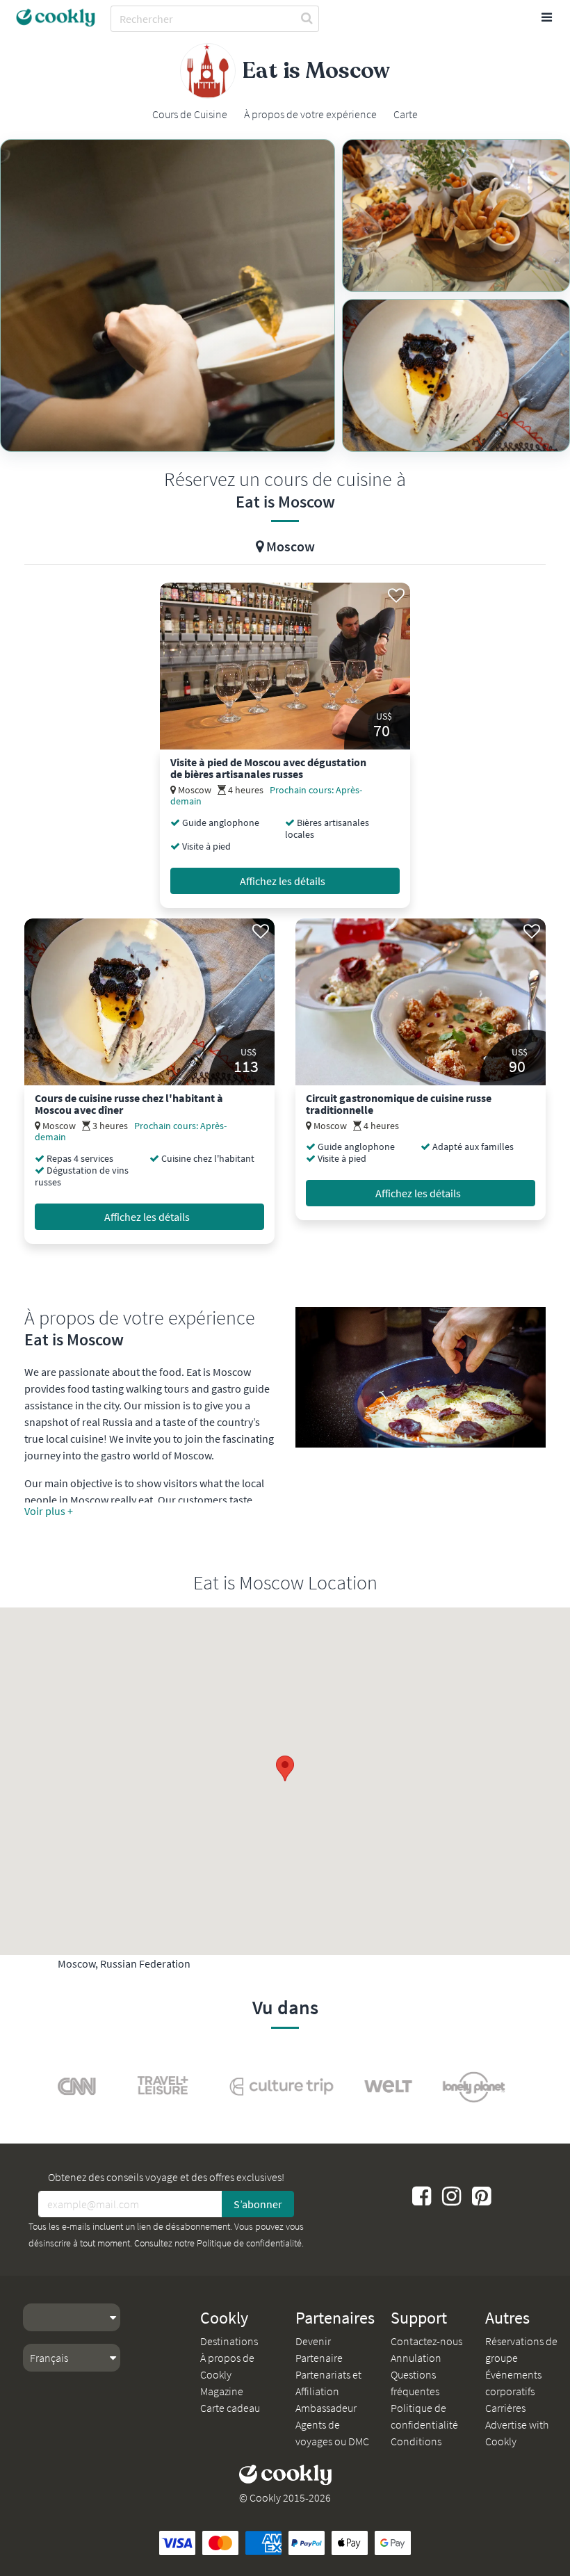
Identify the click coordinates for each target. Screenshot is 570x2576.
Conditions (416, 2441)
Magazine (222, 2391)
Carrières (505, 2408)
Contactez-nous (426, 2341)
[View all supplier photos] (168, 295)
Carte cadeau (230, 2408)
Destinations (229, 2341)
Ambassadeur (326, 2408)
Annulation (416, 2358)
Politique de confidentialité (249, 2243)
